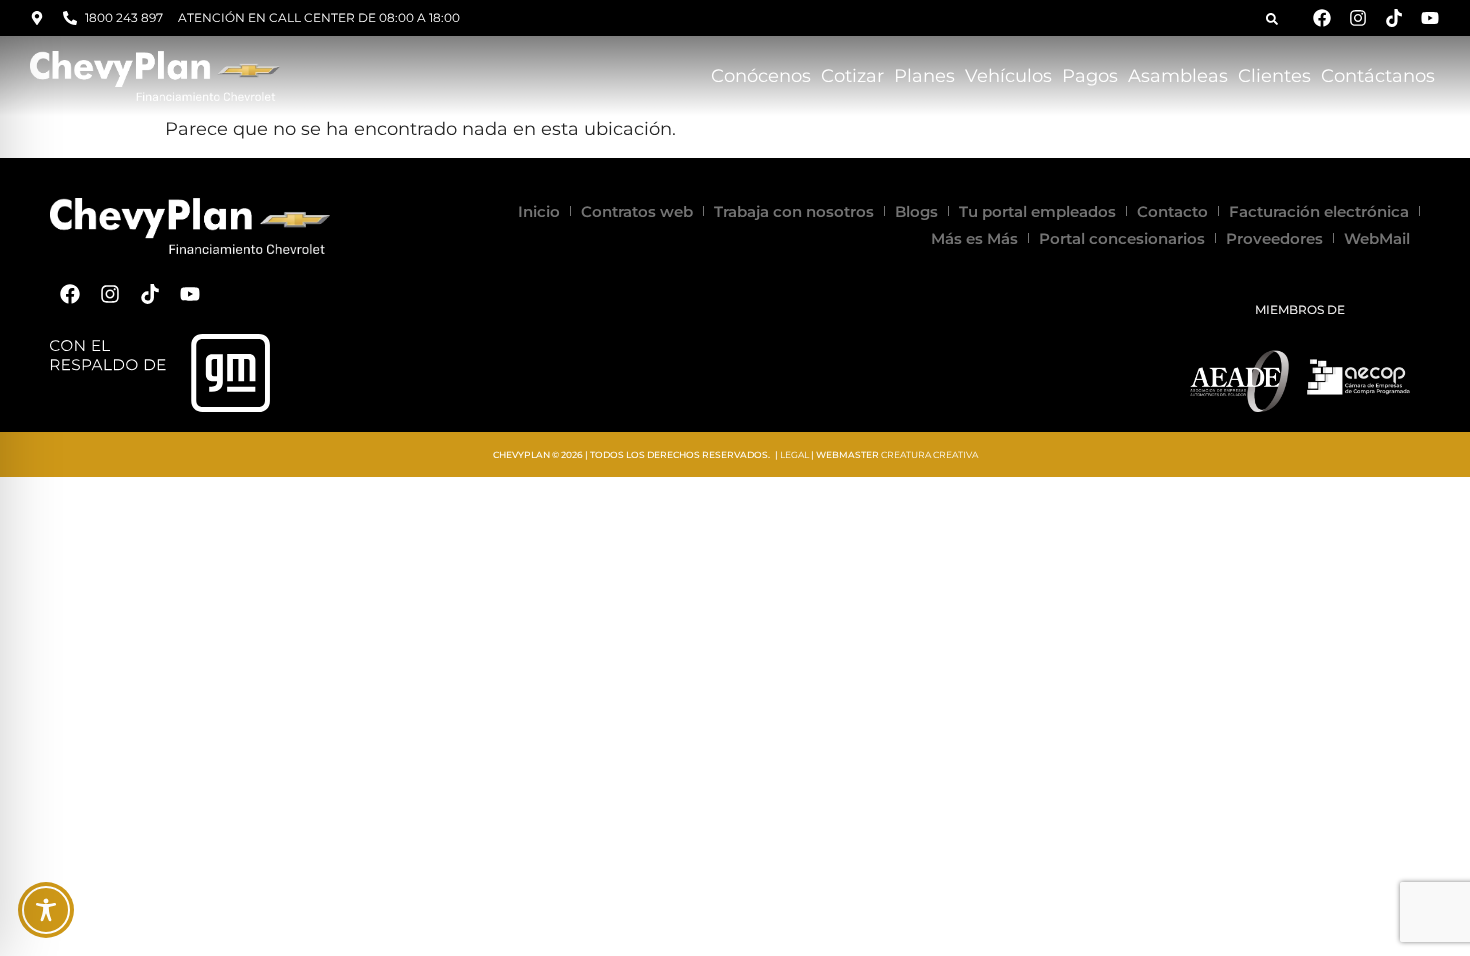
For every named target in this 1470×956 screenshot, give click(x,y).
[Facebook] (1322, 18)
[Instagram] (1358, 18)
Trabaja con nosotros (794, 211)
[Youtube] (1430, 18)
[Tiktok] (1394, 18)
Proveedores (1274, 238)
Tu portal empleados (1037, 211)
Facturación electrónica (1319, 211)
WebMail (1377, 238)
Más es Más (974, 238)
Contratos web (637, 211)
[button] (1272, 19)
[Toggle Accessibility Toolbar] (46, 910)
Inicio (539, 211)
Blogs (916, 211)
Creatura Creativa (929, 454)
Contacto (1172, 211)
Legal (794, 454)
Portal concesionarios (1122, 238)
